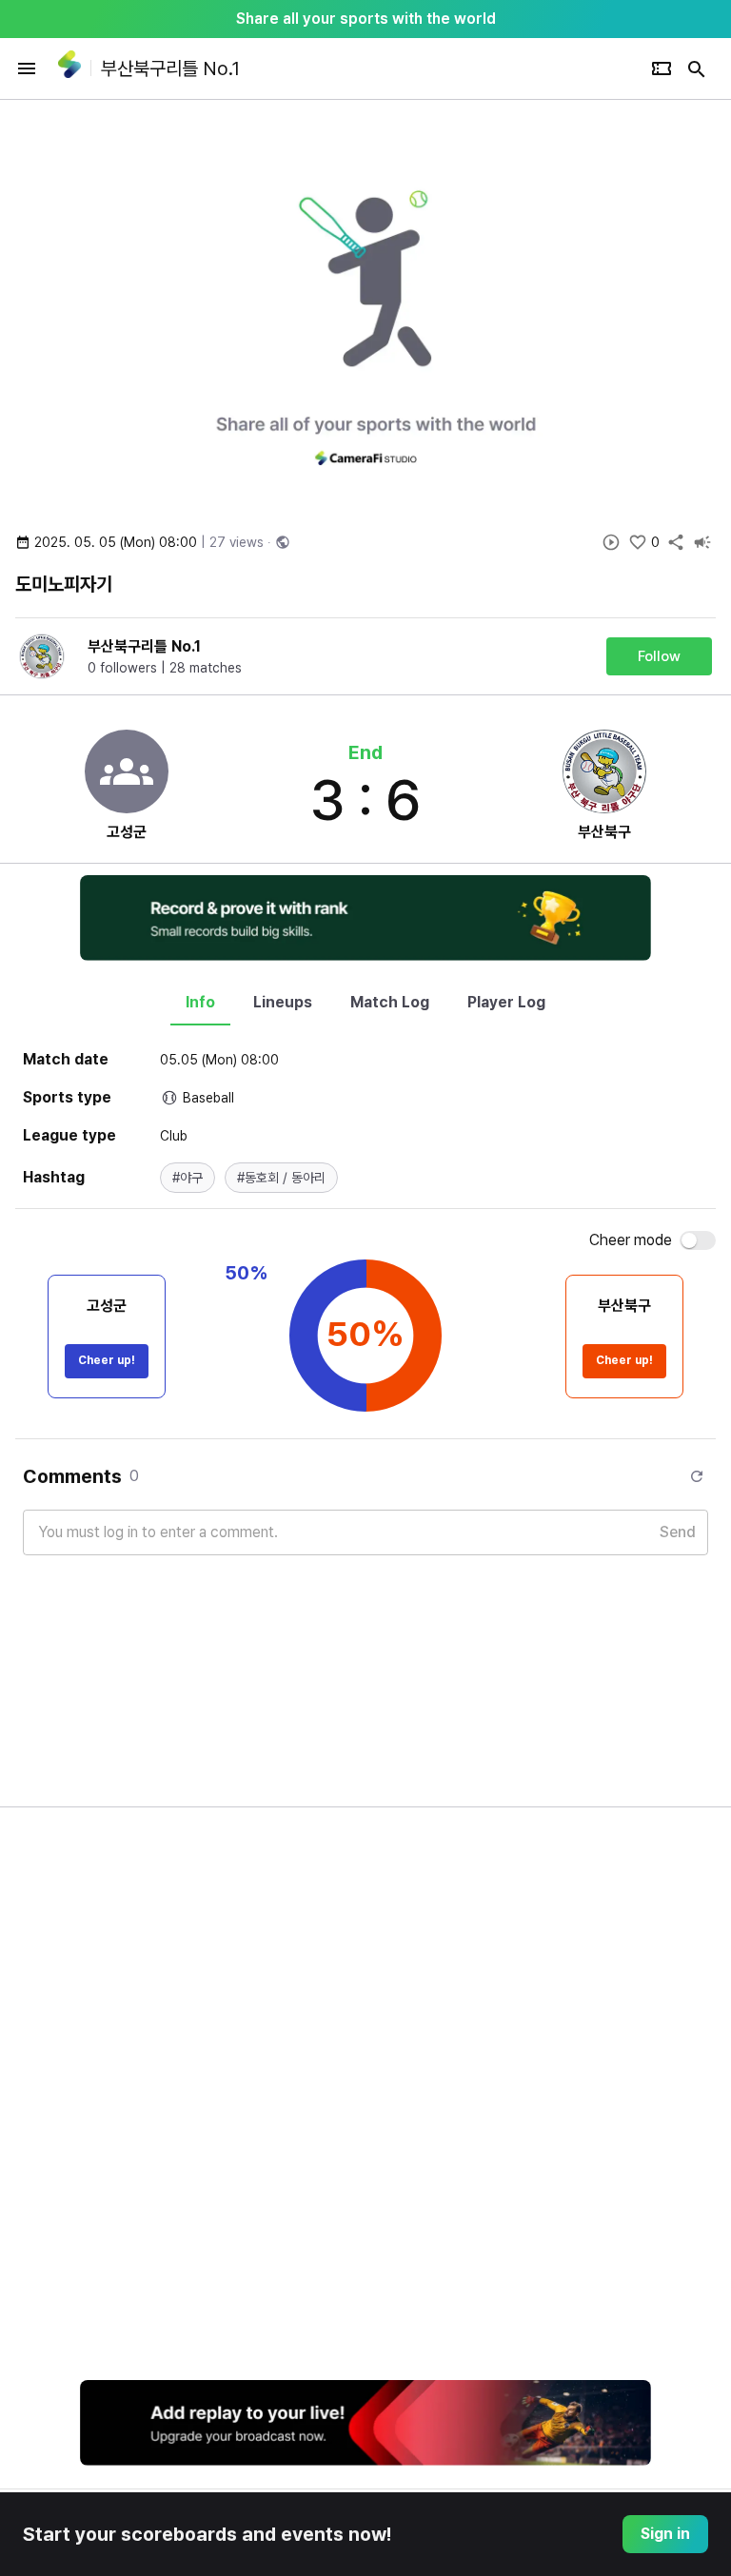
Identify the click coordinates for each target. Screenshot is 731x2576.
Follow (659, 656)
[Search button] (697, 68)
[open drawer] (27, 68)
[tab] (200, 1003)
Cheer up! (107, 1360)
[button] (188, 1178)
